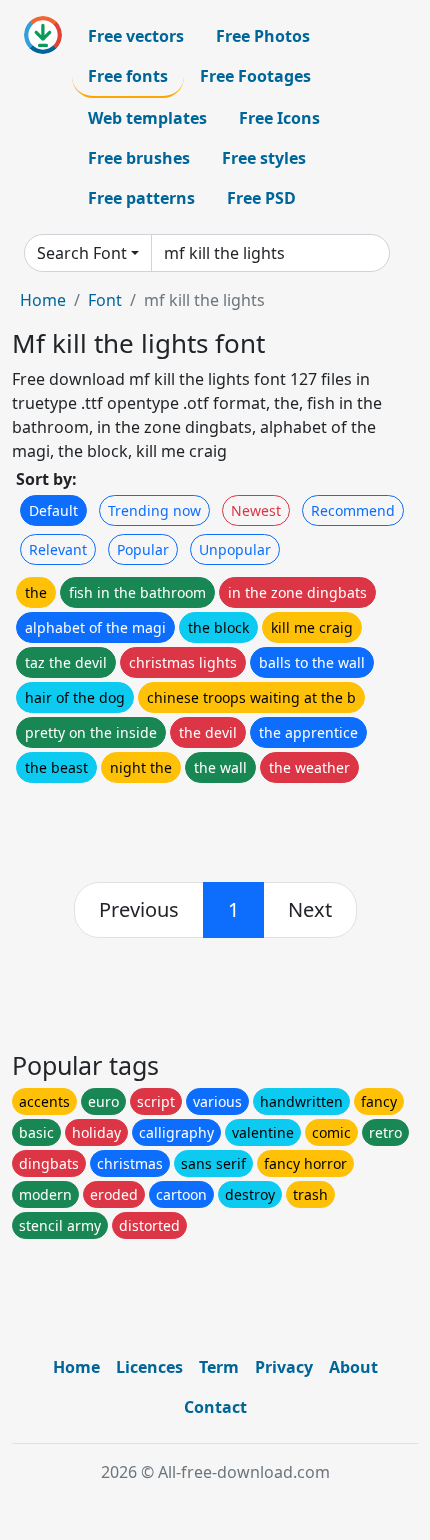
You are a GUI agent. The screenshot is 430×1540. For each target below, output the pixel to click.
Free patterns (141, 198)
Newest (256, 510)
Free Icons (279, 118)
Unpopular (235, 549)
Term (219, 1367)
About (353, 1367)
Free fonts (128, 76)
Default (53, 510)
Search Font (82, 253)
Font (105, 300)
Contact (215, 1407)
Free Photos (263, 36)
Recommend (353, 510)
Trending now (154, 510)
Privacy (284, 1367)
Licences (149, 1367)
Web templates (147, 118)
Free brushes (139, 158)
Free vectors (136, 36)
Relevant (58, 549)
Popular (143, 549)
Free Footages (255, 76)
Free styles (264, 158)
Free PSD (261, 198)
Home (43, 300)
